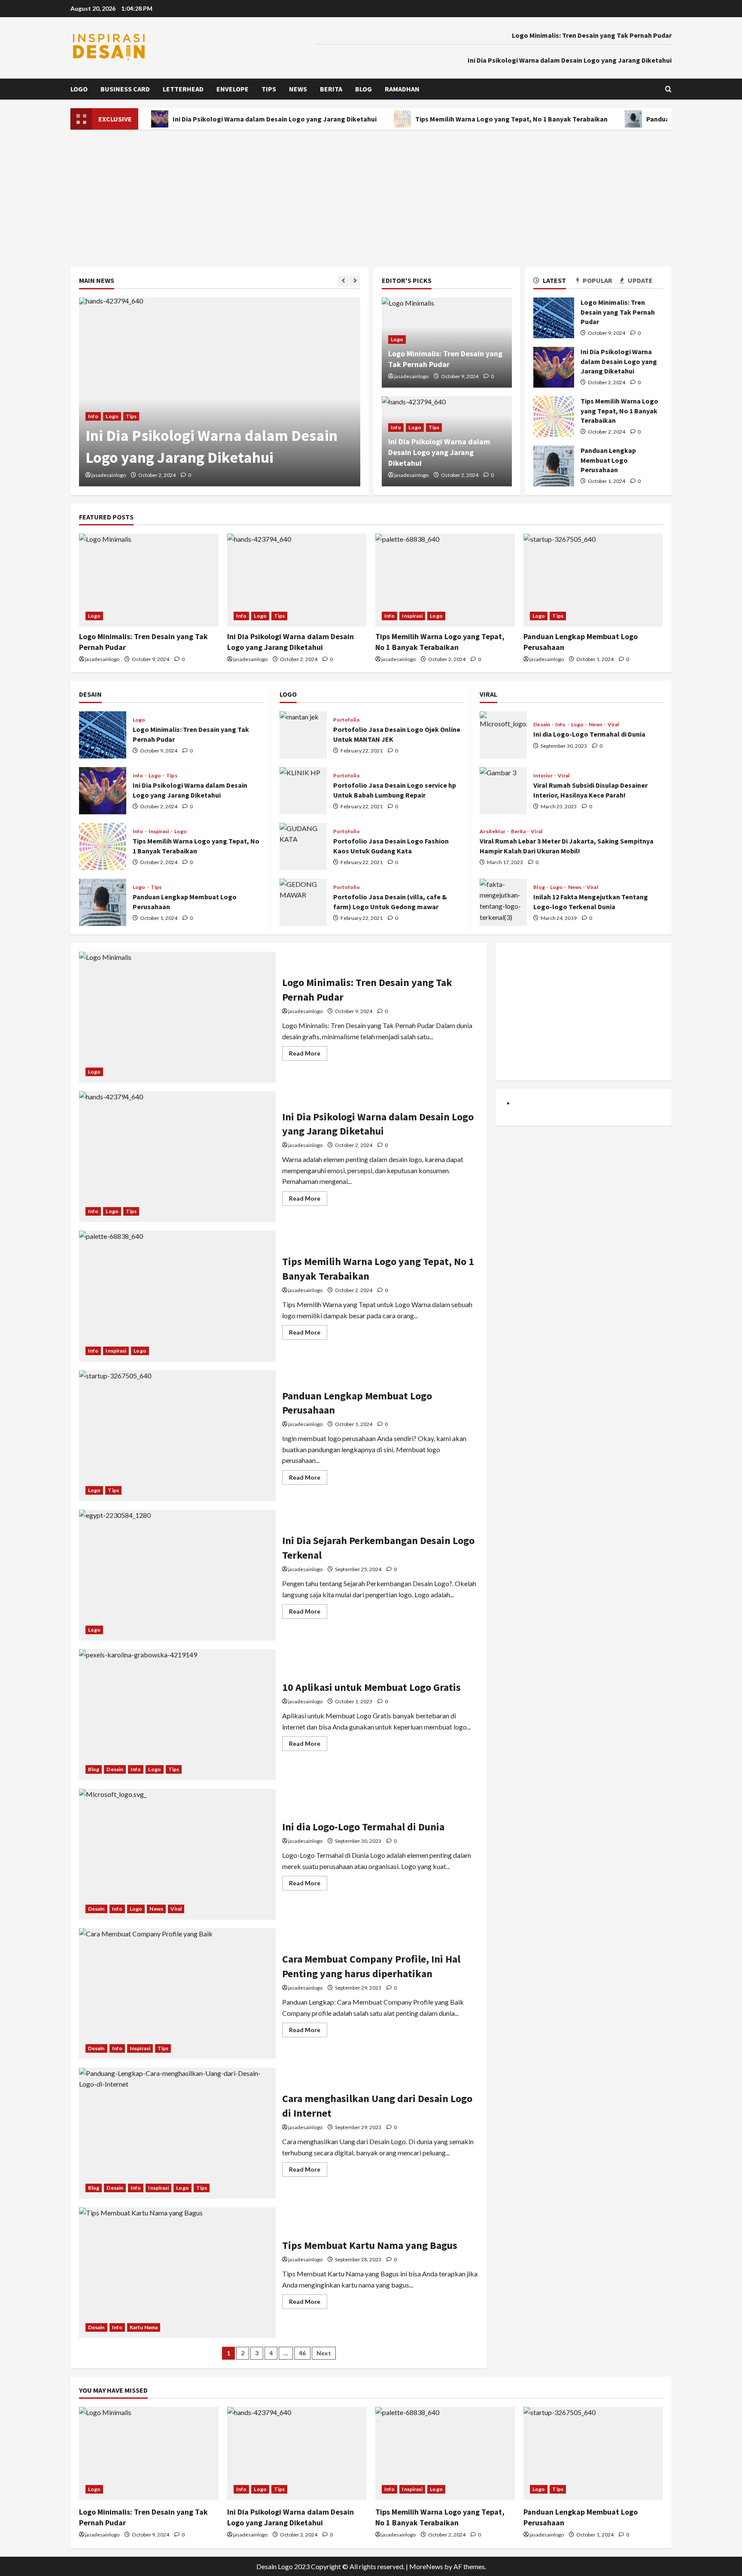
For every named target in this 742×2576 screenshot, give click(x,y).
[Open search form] (668, 89)
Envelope (233, 89)
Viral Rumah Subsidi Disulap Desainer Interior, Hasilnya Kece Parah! (503, 791)
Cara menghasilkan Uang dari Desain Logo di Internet (177, 2133)
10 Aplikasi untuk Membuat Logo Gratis (177, 1715)
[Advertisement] (371, 194)
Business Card (125, 89)
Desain (542, 725)
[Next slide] (355, 281)
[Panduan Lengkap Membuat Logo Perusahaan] (593, 580)
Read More (308, 1055)
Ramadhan (402, 89)
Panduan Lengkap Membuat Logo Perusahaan (554, 466)
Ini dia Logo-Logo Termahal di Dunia (503, 735)
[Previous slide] (343, 281)
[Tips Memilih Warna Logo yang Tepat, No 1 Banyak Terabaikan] (445, 580)
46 (302, 2353)
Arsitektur (493, 831)
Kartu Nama (144, 2327)
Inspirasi (412, 616)
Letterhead (183, 89)
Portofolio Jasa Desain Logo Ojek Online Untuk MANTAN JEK (303, 735)
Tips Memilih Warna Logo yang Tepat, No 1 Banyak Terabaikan (457, 119)
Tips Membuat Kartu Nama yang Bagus (177, 2273)
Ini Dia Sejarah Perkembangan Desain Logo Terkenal (177, 1575)
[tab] (555, 282)
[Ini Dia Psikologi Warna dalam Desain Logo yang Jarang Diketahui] (220, 392)
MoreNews (426, 2566)
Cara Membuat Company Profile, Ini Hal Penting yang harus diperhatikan (177, 1994)
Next (324, 2353)
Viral (613, 725)
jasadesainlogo (109, 475)
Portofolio (347, 720)
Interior (543, 776)
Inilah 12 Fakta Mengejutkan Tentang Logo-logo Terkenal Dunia (503, 902)
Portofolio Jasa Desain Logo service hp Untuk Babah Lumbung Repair (303, 791)
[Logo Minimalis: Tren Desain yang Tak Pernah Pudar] (149, 580)
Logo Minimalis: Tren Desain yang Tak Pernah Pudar (592, 35)
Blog (363, 89)
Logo (79, 89)
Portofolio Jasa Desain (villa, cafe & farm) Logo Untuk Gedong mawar (303, 902)
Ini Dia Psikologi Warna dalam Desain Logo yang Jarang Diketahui (570, 60)
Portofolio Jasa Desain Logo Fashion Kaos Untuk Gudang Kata (303, 847)
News (298, 89)
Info (93, 416)
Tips (269, 89)
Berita (331, 89)
